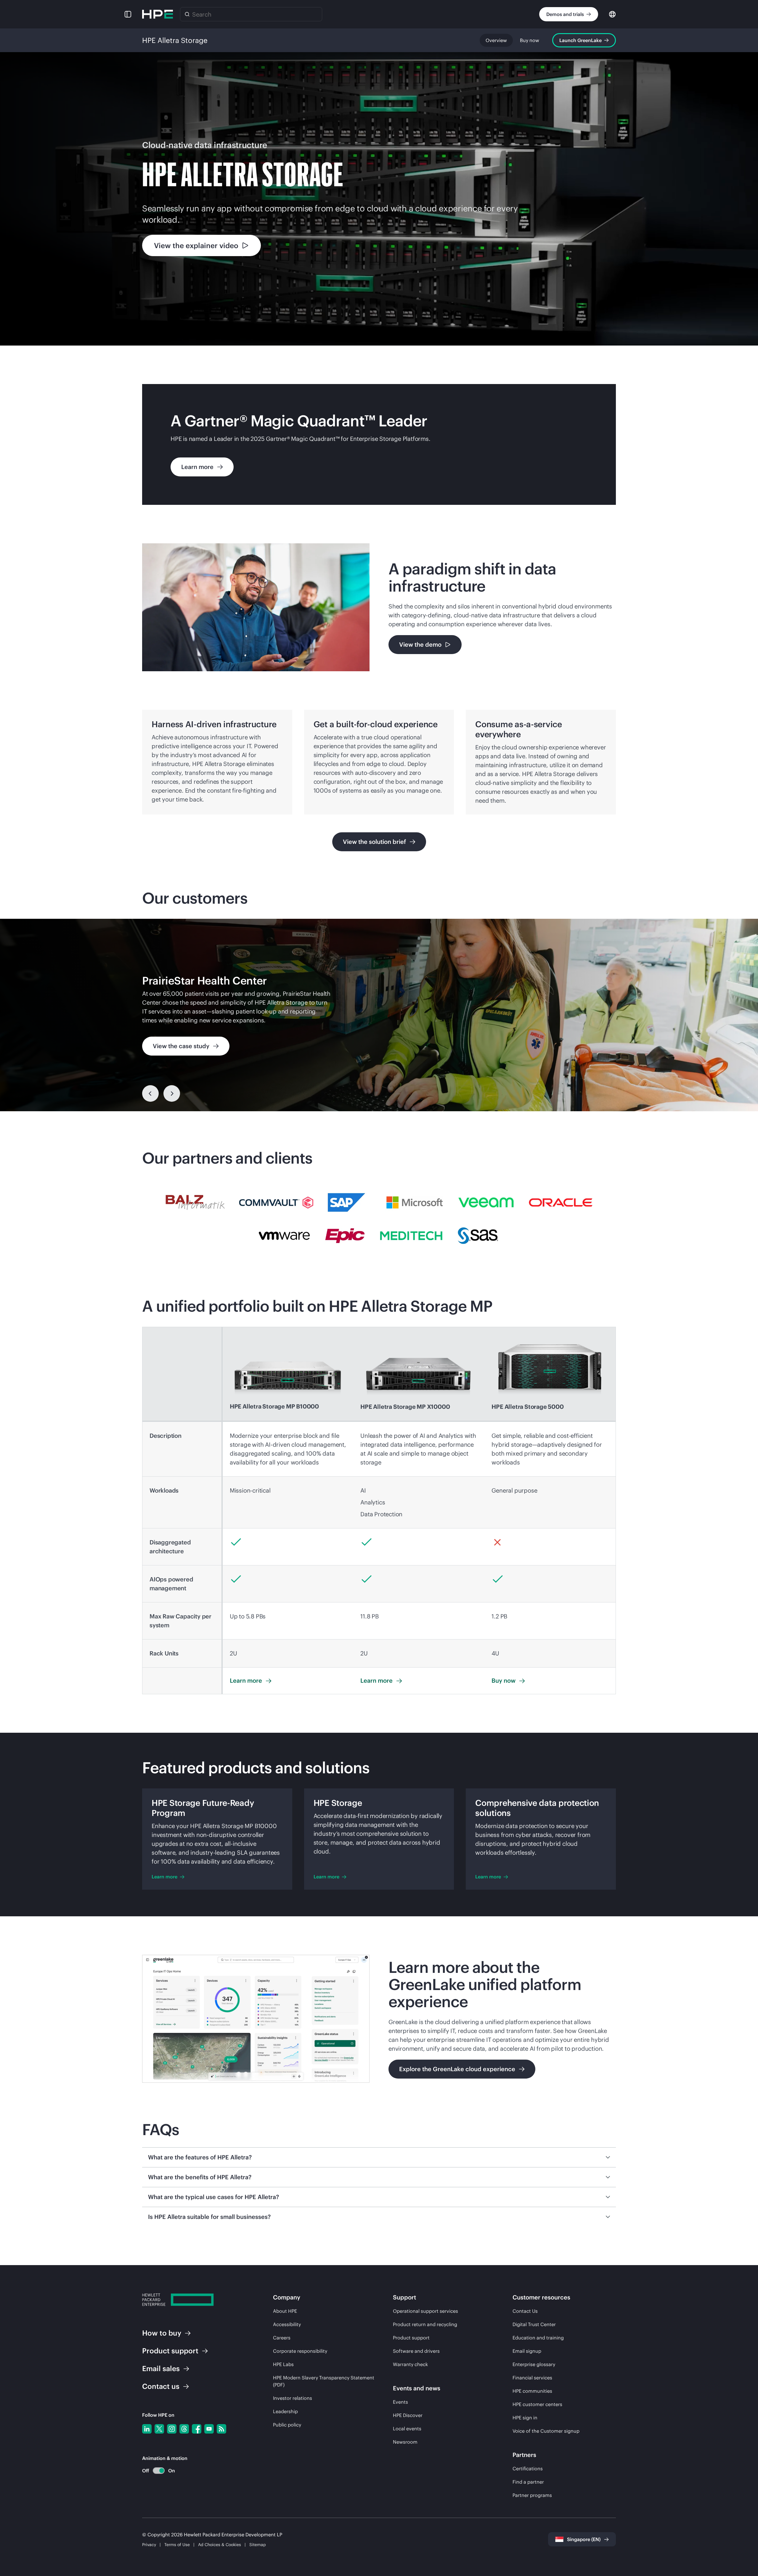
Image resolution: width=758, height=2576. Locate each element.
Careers (282, 2338)
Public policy (287, 2425)
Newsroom (405, 2442)
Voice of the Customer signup (546, 2431)
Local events (407, 2429)
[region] (379, 1015)
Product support (411, 2338)
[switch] (155, 2471)
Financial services (532, 2378)
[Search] (187, 14)
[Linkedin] (147, 2429)
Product (170, 2351)
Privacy (149, 2545)
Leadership (285, 2411)
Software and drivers (416, 2351)
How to (162, 2333)
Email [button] (161, 2368)
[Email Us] (744, 2553)
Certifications (528, 2469)
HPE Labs (283, 2364)
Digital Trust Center (534, 2324)
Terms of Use (177, 2545)
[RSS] (221, 2429)
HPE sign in (525, 2418)
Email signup (527, 2351)
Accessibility (287, 2324)
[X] (159, 2429)
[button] (128, 14)
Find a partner (528, 2482)
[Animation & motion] (159, 2471)
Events (400, 2402)
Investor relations (293, 2398)
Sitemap (258, 2545)
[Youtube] (209, 2429)
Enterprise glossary (534, 2364)
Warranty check (410, 2364)
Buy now (530, 40)
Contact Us (525, 2311)
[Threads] (184, 2429)
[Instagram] (172, 2429)
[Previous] (150, 1093)
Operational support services (425, 2311)
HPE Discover (408, 2415)
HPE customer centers (537, 2404)
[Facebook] (197, 2429)
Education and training (538, 2338)
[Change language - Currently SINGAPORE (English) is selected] (612, 14)
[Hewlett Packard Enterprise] (158, 14)
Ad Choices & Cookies (220, 2545)
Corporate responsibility (300, 2351)
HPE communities (532, 2391)
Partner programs (532, 2495)
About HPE (285, 2311)
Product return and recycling (425, 2324)
